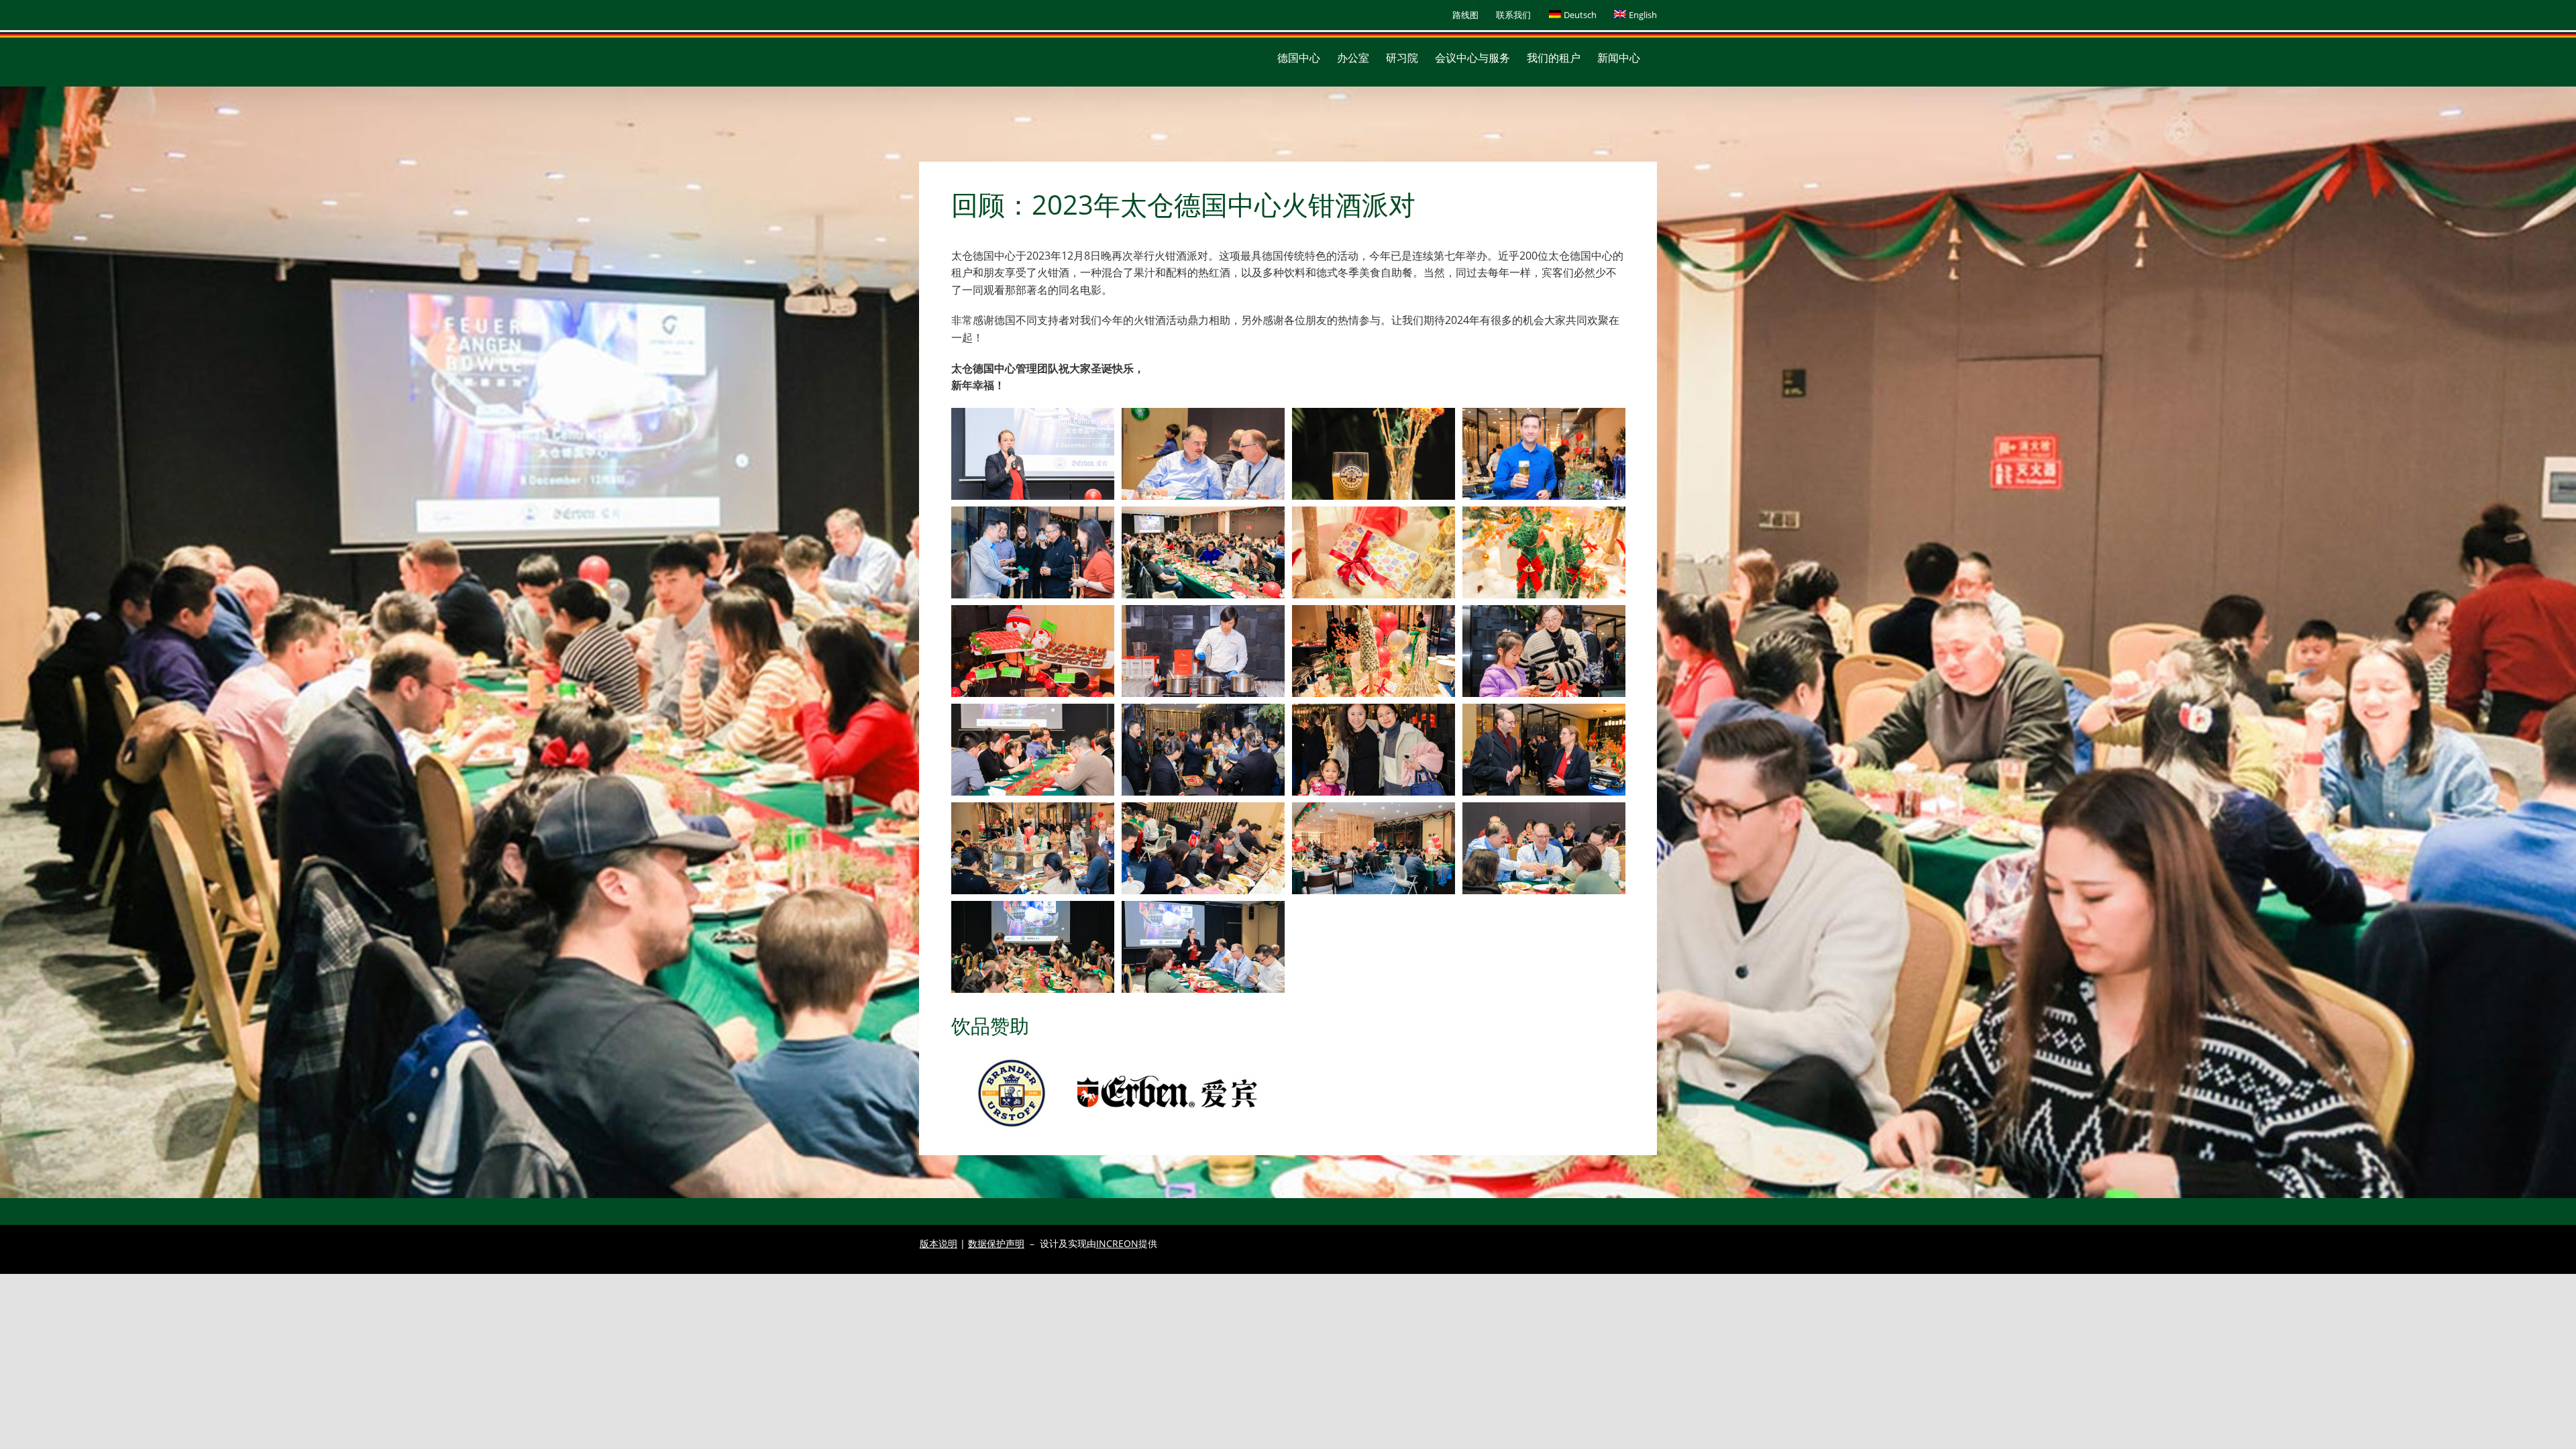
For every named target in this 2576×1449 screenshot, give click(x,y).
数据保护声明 (996, 1243)
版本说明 (938, 1243)
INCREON (1117, 1243)
